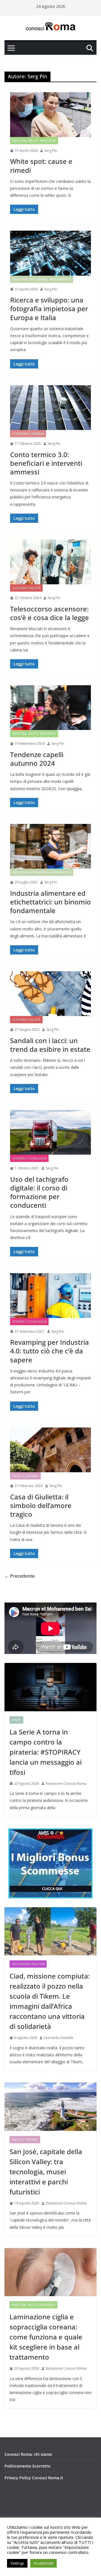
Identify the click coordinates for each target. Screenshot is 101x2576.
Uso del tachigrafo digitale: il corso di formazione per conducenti (39, 1192)
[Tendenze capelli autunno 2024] (50, 708)
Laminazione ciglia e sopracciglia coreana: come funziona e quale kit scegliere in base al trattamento (46, 2337)
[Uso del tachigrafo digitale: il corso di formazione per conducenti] (50, 1132)
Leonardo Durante (58, 2038)
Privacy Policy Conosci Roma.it (34, 2478)
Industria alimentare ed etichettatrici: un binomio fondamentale (50, 902)
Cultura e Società (26, 588)
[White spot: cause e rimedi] (50, 115)
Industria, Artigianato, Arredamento (42, 279)
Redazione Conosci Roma (66, 1784)
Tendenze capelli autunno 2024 (37, 759)
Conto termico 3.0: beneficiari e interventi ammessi (46, 463)
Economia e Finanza (28, 434)
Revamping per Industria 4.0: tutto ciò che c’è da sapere (50, 1351)
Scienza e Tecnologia (29, 1158)
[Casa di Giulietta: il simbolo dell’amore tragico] (50, 1450)
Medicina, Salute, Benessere (34, 141)
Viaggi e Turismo (25, 1476)
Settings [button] (17, 2563)
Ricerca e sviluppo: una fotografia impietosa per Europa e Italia (49, 309)
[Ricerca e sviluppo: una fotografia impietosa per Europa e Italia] (50, 253)
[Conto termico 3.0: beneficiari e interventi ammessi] (50, 408)
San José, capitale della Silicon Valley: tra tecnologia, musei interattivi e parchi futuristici (46, 2172)
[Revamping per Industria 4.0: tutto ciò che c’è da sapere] (50, 1296)
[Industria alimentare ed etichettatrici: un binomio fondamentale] (50, 846)
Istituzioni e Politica (28, 1964)
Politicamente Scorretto (27, 2466)
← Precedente (19, 1576)
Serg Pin (51, 151)
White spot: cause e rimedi (41, 166)
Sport (16, 1720)
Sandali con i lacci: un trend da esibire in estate (50, 1045)
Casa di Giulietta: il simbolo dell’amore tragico (41, 1505)
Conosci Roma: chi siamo (28, 2454)
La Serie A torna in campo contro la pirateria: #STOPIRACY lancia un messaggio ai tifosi (46, 1752)
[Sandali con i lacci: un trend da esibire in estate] (50, 994)
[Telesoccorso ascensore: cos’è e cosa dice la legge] (50, 562)
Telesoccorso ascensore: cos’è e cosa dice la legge (50, 613)
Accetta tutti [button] (43, 2563)
